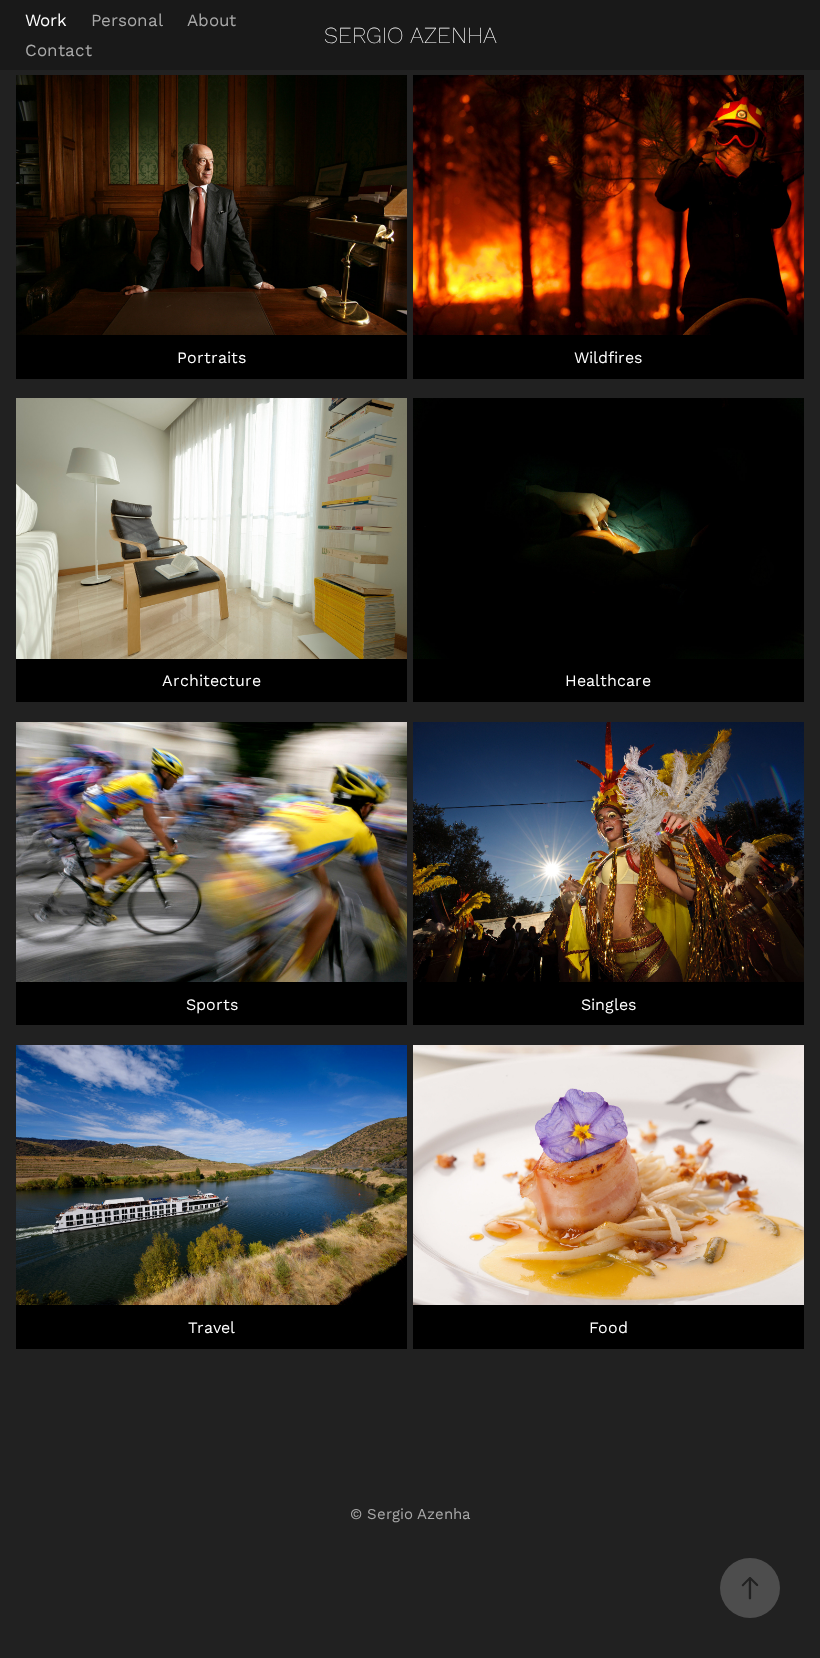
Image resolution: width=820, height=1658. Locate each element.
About (211, 19)
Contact (58, 49)
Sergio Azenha (410, 34)
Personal (127, 19)
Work (46, 19)
